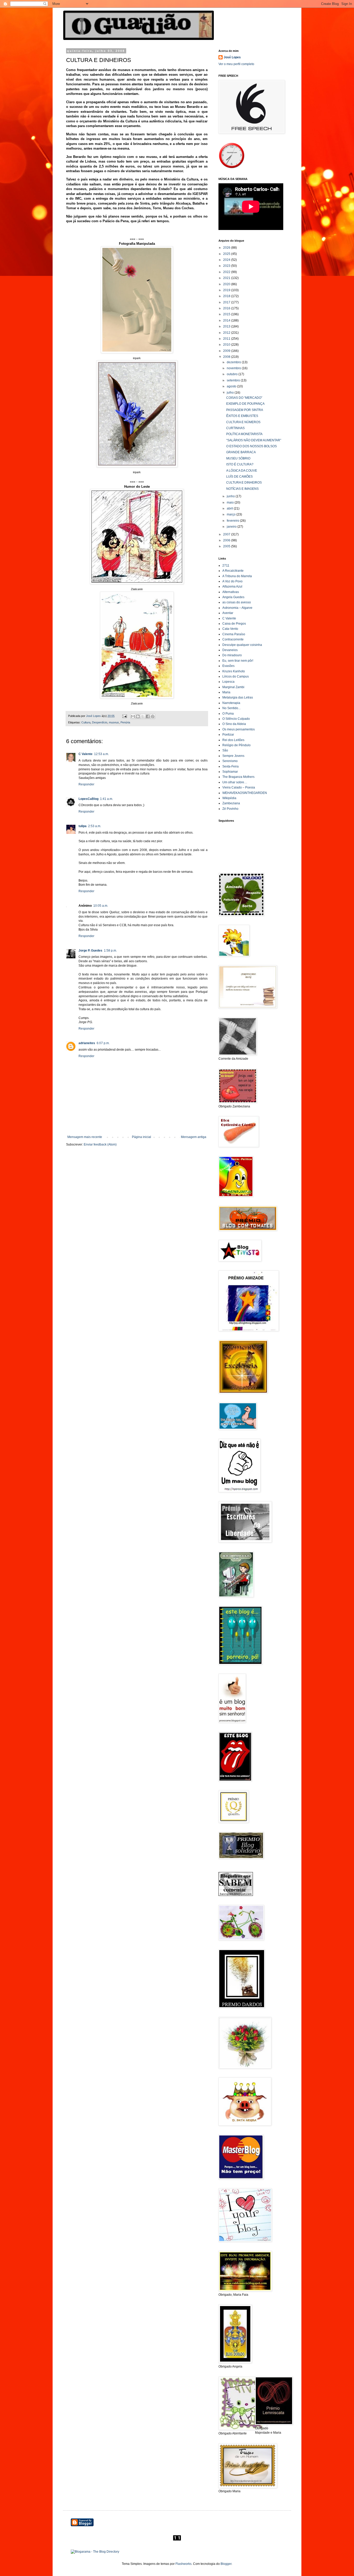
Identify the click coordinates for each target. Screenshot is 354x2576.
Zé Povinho (230, 809)
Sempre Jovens (233, 756)
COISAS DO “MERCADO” (244, 398)
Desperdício (100, 722)
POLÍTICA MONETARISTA (244, 434)
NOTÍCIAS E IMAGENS (242, 489)
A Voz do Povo (232, 581)
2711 (226, 566)
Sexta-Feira (231, 766)
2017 (227, 302)
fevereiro (233, 521)
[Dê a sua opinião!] (138, 716)
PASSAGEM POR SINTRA (245, 410)
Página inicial (141, 1137)
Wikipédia (229, 798)
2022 (227, 272)
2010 (227, 345)
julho (231, 393)
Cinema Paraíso (234, 634)
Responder (86, 784)
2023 (227, 266)
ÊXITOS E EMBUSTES (242, 416)
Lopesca (228, 682)
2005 (227, 546)
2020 (227, 284)
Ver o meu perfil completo (236, 64)
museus (114, 722)
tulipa (83, 826)
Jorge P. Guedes (90, 951)
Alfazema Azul (232, 587)
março (232, 514)
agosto (232, 386)
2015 (227, 314)
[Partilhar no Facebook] (148, 716)
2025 (227, 254)
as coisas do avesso (237, 602)
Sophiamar (230, 772)
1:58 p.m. (110, 951)
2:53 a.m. (95, 826)
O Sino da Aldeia (234, 724)
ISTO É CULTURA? (240, 464)
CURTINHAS (235, 428)
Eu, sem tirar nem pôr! (238, 661)
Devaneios (230, 650)
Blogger (226, 2564)
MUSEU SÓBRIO (238, 458)
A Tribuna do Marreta (237, 576)
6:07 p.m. (103, 1043)
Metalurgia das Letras (238, 697)
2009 (227, 351)
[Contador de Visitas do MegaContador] (177, 2539)
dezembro (234, 362)
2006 (227, 540)
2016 (227, 308)
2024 (227, 260)
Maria (226, 692)
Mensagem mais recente (85, 1137)
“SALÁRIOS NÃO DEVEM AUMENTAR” (254, 440)
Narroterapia (231, 703)
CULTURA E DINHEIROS (244, 483)
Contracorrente (233, 639)
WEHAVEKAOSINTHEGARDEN (245, 793)
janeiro (232, 527)
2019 (227, 290)
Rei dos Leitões (233, 740)
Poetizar (228, 735)
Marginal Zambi (233, 687)
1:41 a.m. (107, 799)
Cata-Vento (230, 629)
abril (230, 508)
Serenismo (230, 761)
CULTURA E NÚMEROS (243, 422)
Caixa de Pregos (234, 624)
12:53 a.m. (101, 754)
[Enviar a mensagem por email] (133, 716)
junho (231, 496)
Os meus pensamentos (239, 729)
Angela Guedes (233, 597)
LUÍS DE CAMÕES (239, 477)
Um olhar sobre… (235, 782)
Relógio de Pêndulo (236, 745)
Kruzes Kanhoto (234, 671)
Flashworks (183, 2564)
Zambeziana (231, 803)
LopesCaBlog (88, 799)
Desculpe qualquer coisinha (242, 645)
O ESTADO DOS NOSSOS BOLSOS (252, 446)
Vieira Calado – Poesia (239, 787)
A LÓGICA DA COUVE (242, 471)
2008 (227, 357)
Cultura (86, 722)
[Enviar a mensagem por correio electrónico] (124, 716)
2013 (227, 326)
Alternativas (231, 592)
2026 (227, 248)
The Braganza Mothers (238, 777)
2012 (227, 333)
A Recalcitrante (233, 571)
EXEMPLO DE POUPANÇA (245, 404)
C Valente (86, 754)
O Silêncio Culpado (236, 719)
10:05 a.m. (101, 906)
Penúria (125, 722)
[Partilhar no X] (143, 716)
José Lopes (232, 57)
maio (231, 502)
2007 (227, 534)
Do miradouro (232, 655)
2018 (227, 296)
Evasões (228, 666)
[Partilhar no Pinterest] (153, 716)
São (225, 750)
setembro (234, 380)
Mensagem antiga (194, 1137)
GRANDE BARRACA (241, 452)
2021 (227, 278)
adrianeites (87, 1043)
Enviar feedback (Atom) (100, 1144)
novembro (234, 368)
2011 (227, 339)
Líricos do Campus (236, 676)
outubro (233, 374)
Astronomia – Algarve (237, 608)
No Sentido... (231, 708)
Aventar (228, 613)
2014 (227, 320)
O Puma (228, 714)
